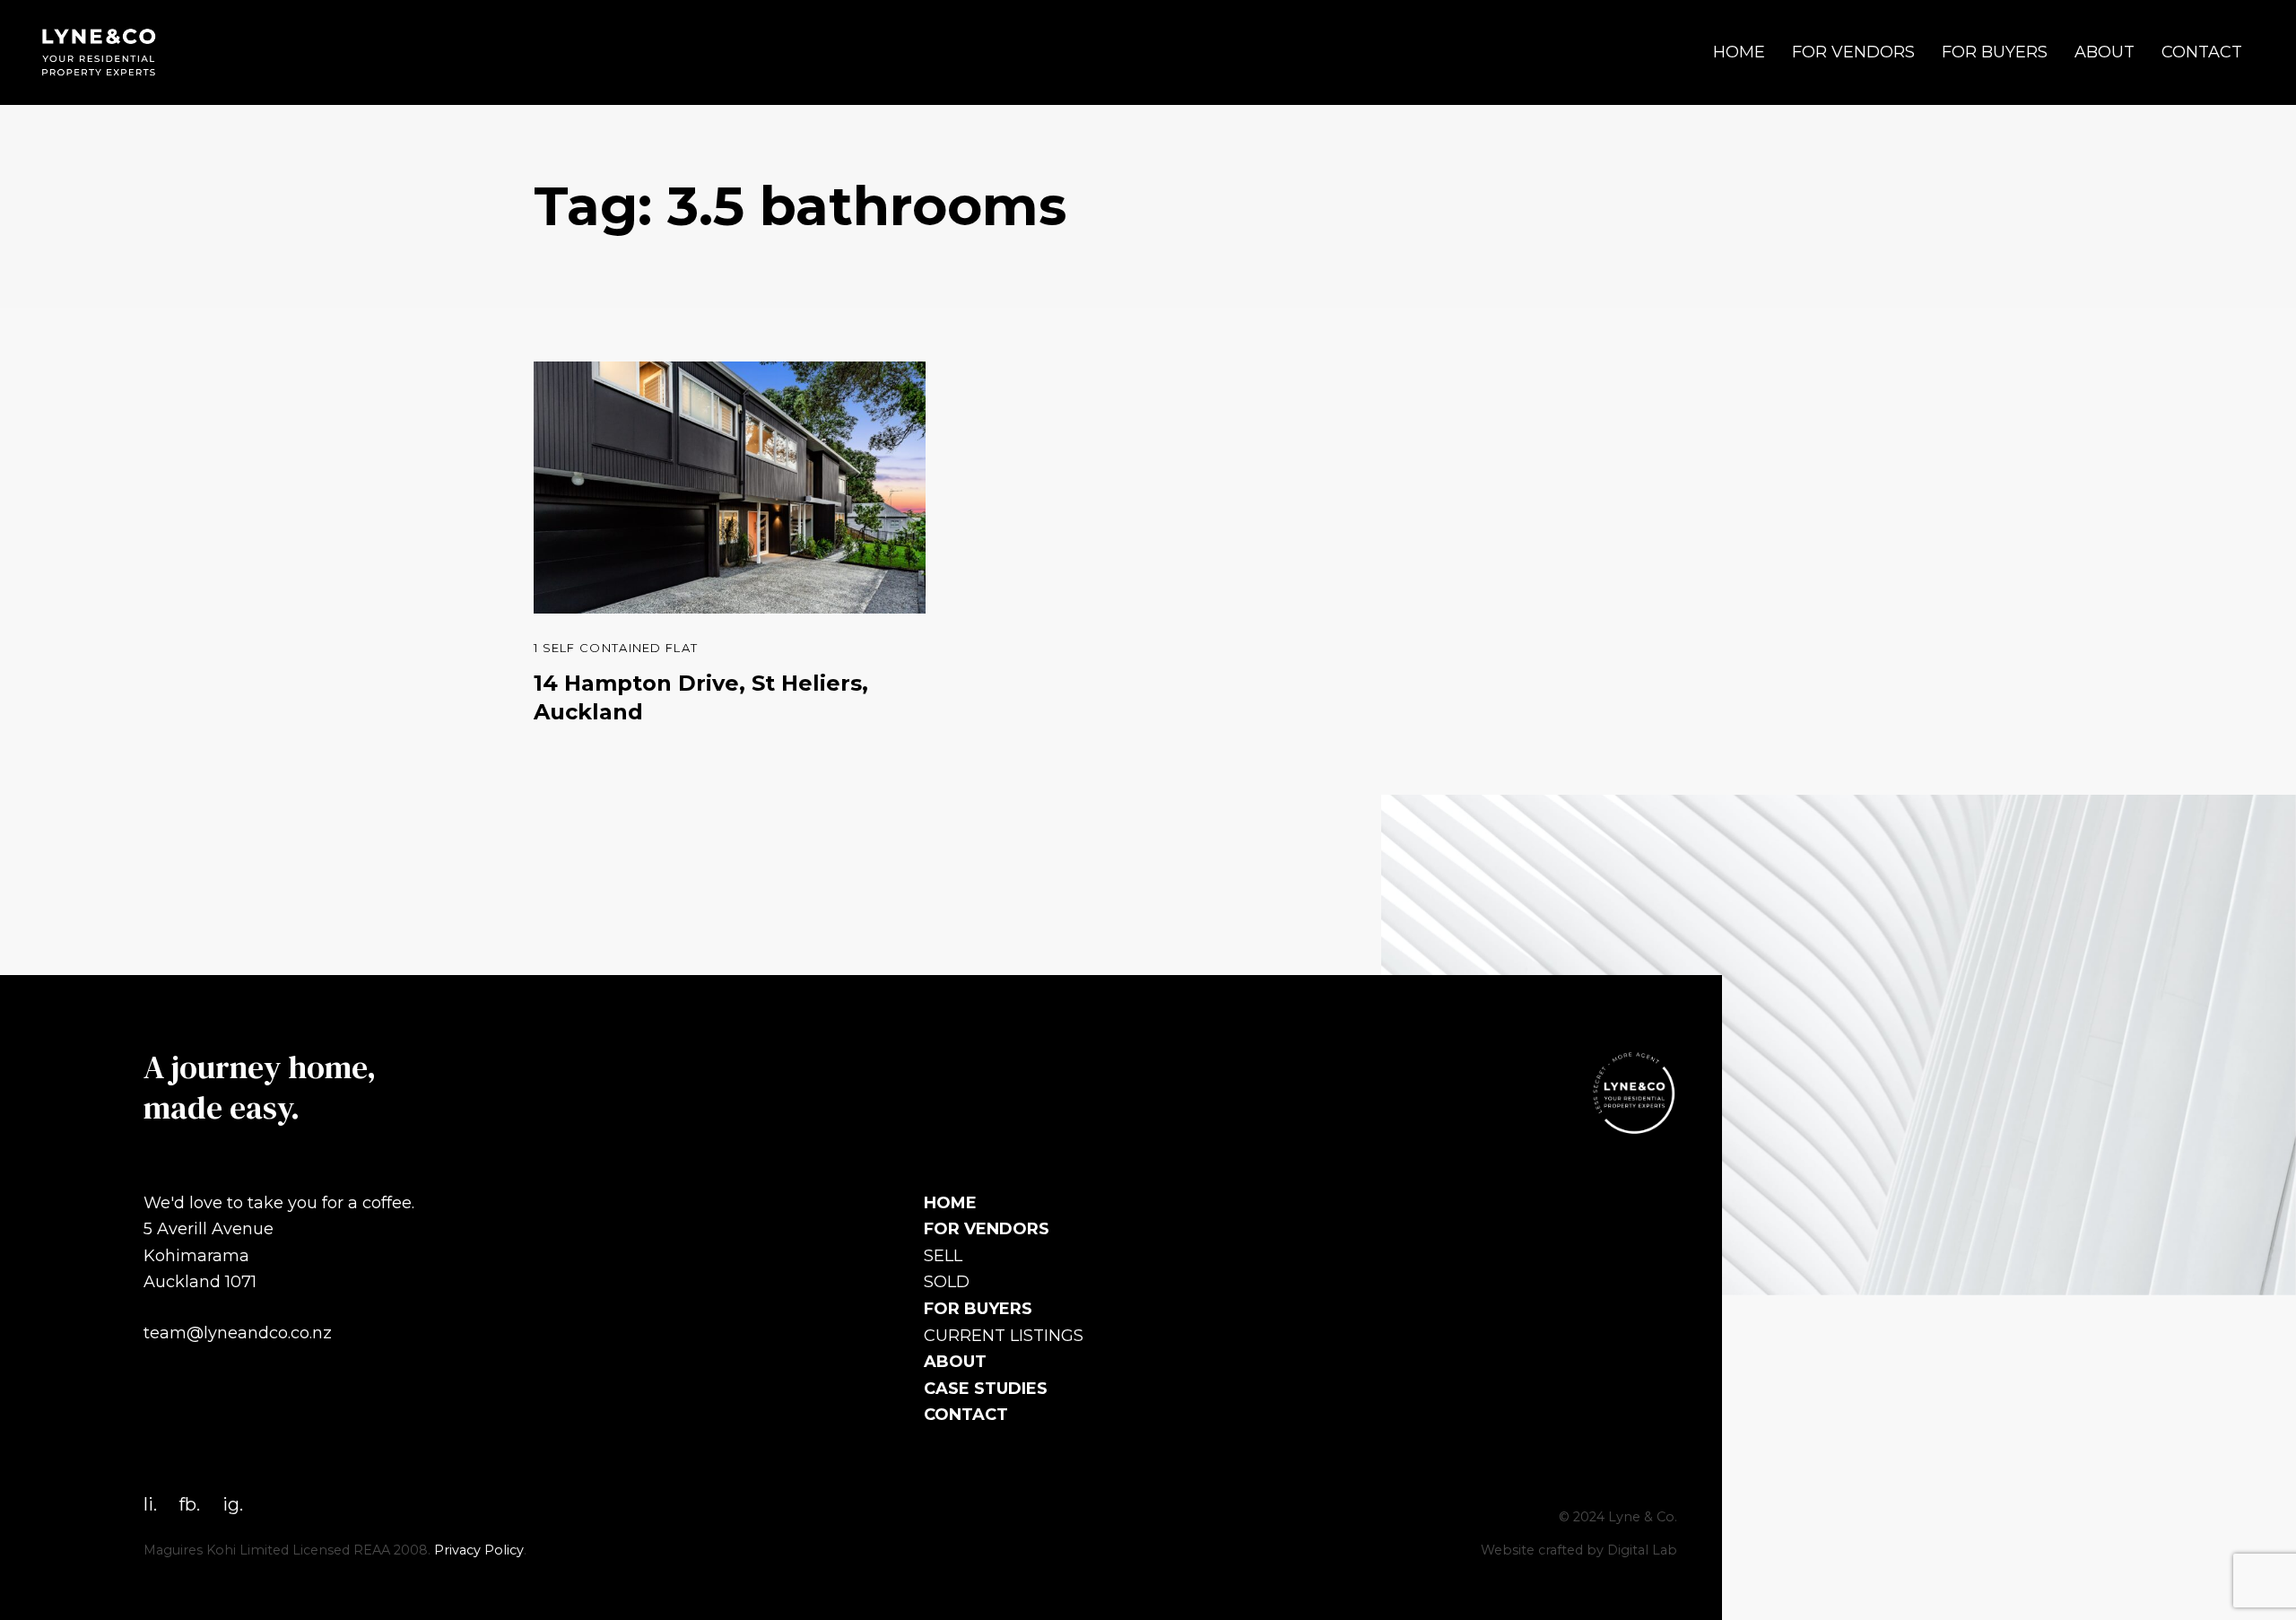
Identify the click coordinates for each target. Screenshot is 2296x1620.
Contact (2202, 52)
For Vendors (1853, 52)
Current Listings (1004, 1336)
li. (150, 1504)
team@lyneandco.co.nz (238, 1333)
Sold (947, 1282)
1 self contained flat (616, 648)
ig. (233, 1504)
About (2105, 52)
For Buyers (1995, 52)
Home (1739, 52)
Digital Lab (1642, 1550)
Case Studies (986, 1389)
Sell (943, 1256)
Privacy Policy (479, 1550)
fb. (190, 1504)
